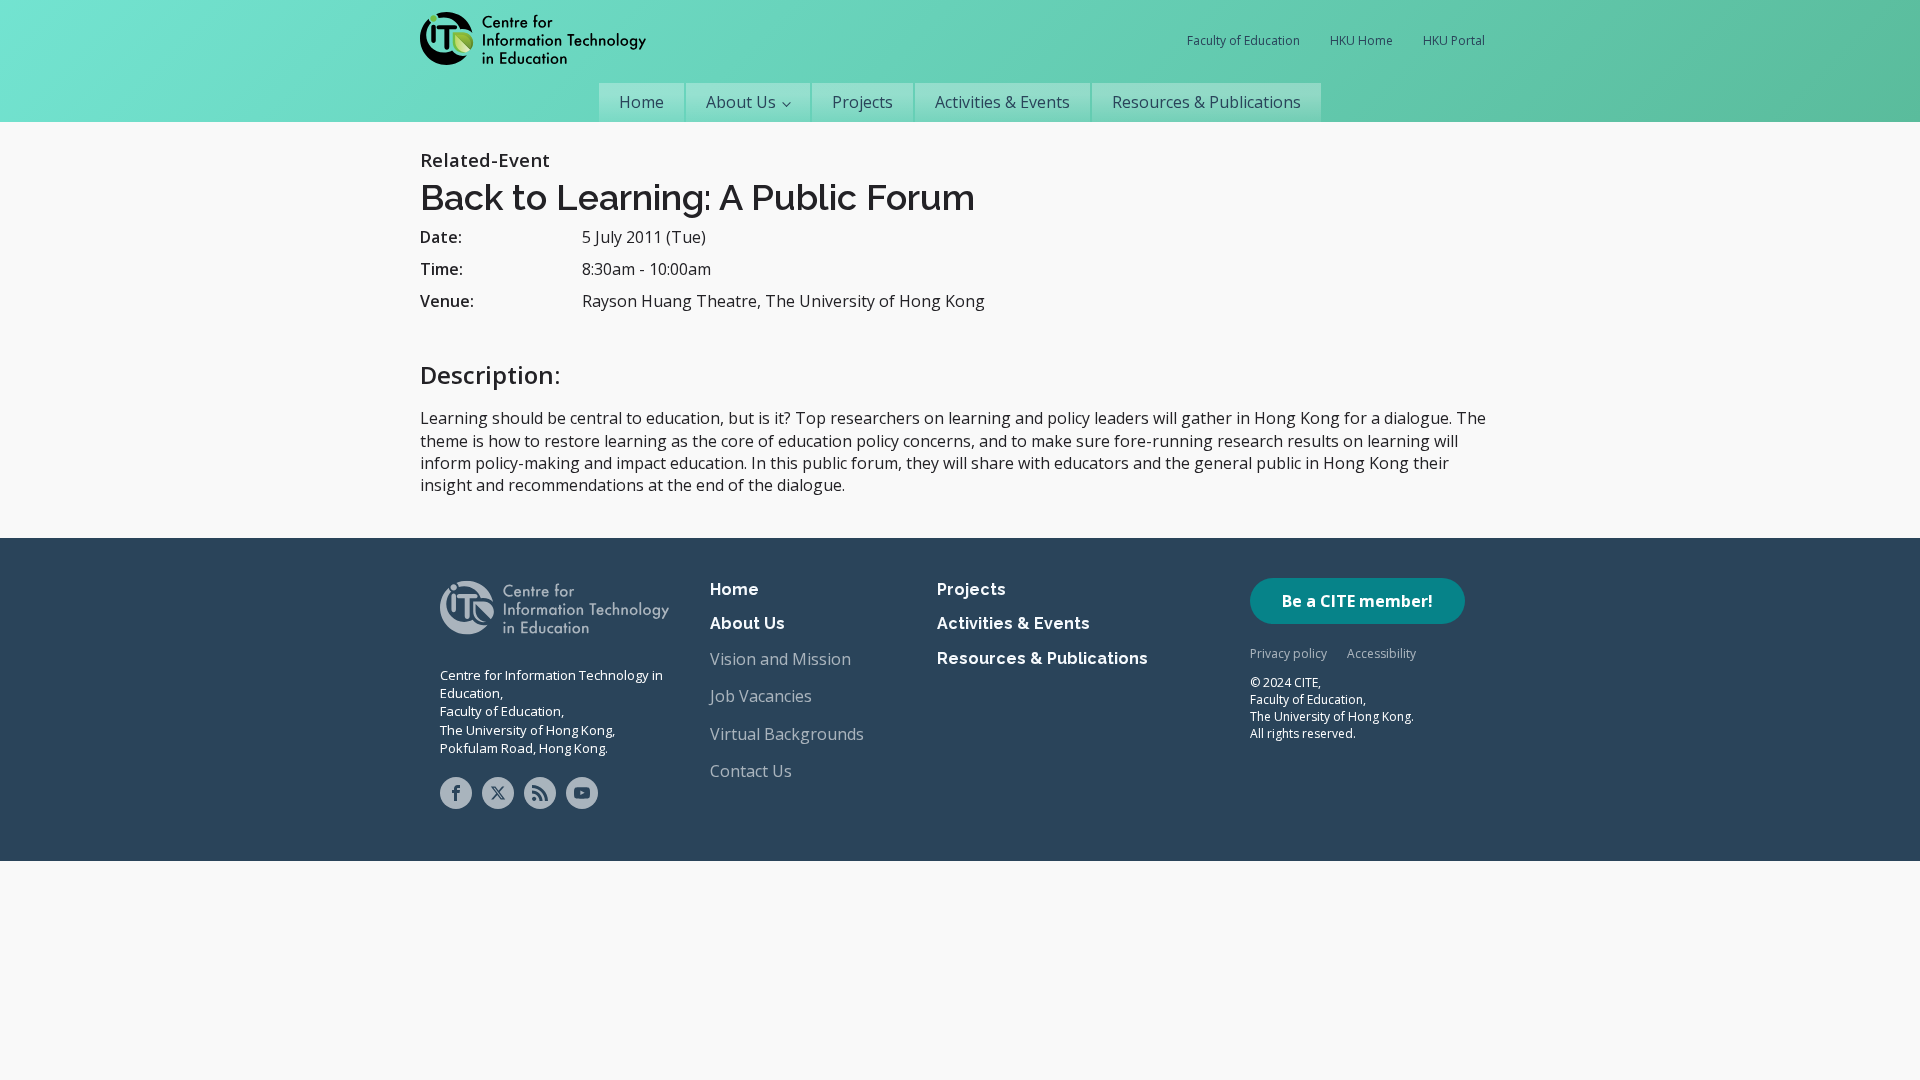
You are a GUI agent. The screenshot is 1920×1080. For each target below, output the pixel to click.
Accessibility (1381, 653)
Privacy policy (1288, 653)
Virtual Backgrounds (787, 734)
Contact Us (751, 771)
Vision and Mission (780, 659)
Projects (862, 102)
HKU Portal (1454, 40)
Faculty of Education (1243, 40)
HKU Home (1361, 40)
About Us (741, 102)
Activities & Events (1002, 102)
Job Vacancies (761, 696)
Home (641, 102)
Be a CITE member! (1357, 601)
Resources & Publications (1206, 102)
